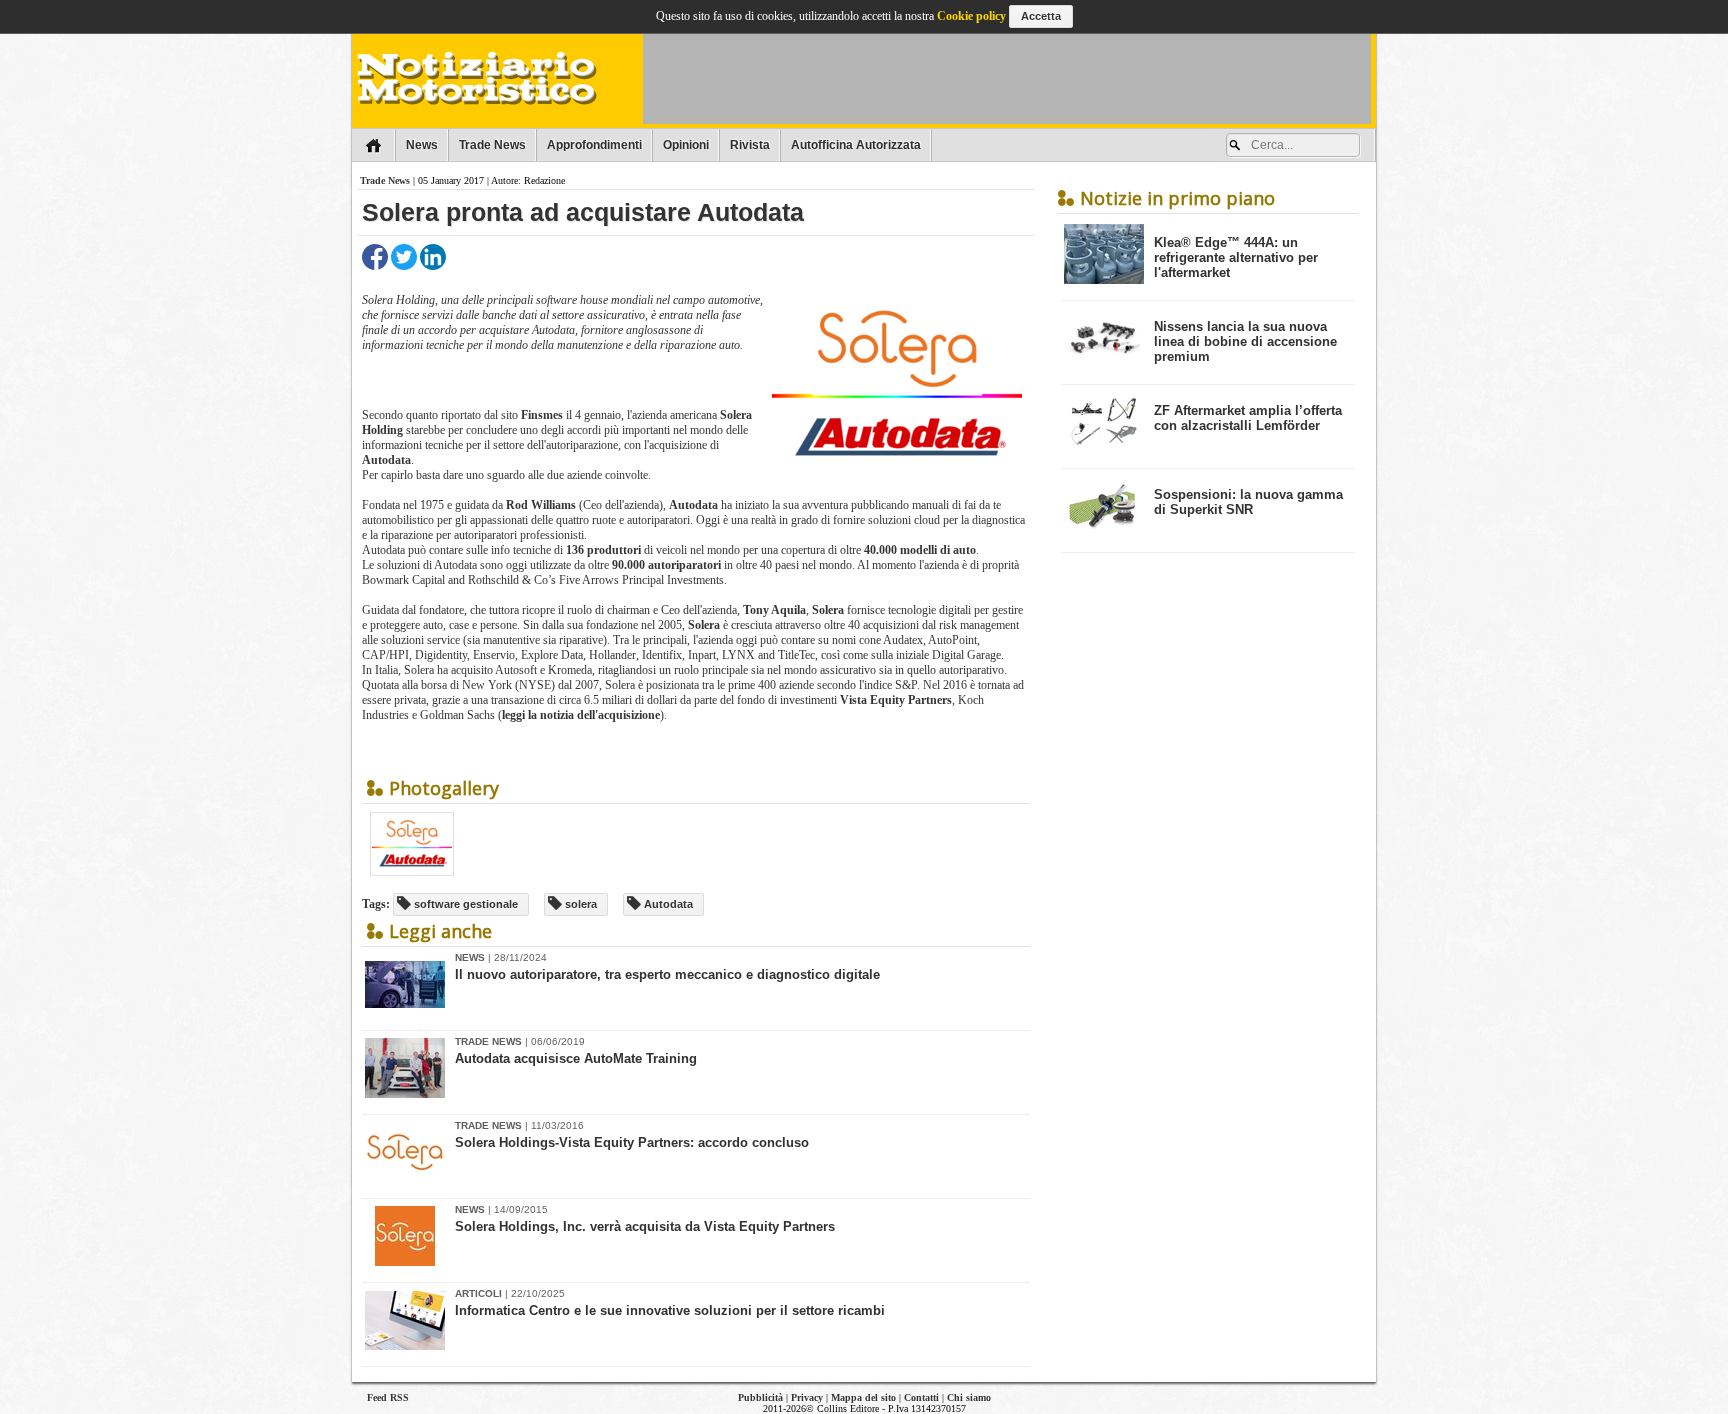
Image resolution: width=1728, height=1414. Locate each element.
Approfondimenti (594, 145)
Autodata (386, 460)
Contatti (921, 1397)
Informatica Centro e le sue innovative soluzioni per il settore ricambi (670, 1310)
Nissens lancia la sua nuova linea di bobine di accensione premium (1245, 341)
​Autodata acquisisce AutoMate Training (576, 1058)
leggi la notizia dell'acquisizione (581, 715)
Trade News (492, 145)
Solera (705, 625)
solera (579, 904)
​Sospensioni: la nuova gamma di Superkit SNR (1248, 502)
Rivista (750, 145)
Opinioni (686, 145)
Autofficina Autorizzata (856, 145)
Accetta (1041, 16)
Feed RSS (388, 1397)
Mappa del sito (863, 1397)
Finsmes (543, 415)
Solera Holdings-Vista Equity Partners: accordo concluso (632, 1142)
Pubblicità (760, 1397)
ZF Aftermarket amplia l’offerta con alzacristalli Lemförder (1248, 418)
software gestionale (464, 904)
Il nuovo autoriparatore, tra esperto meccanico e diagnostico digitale (667, 974)
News (422, 145)
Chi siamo (969, 1397)
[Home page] (373, 145)
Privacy (807, 1397)
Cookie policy (971, 16)
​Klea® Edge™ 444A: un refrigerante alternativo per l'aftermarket (1236, 257)
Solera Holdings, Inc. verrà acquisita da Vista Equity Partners (645, 1226)
